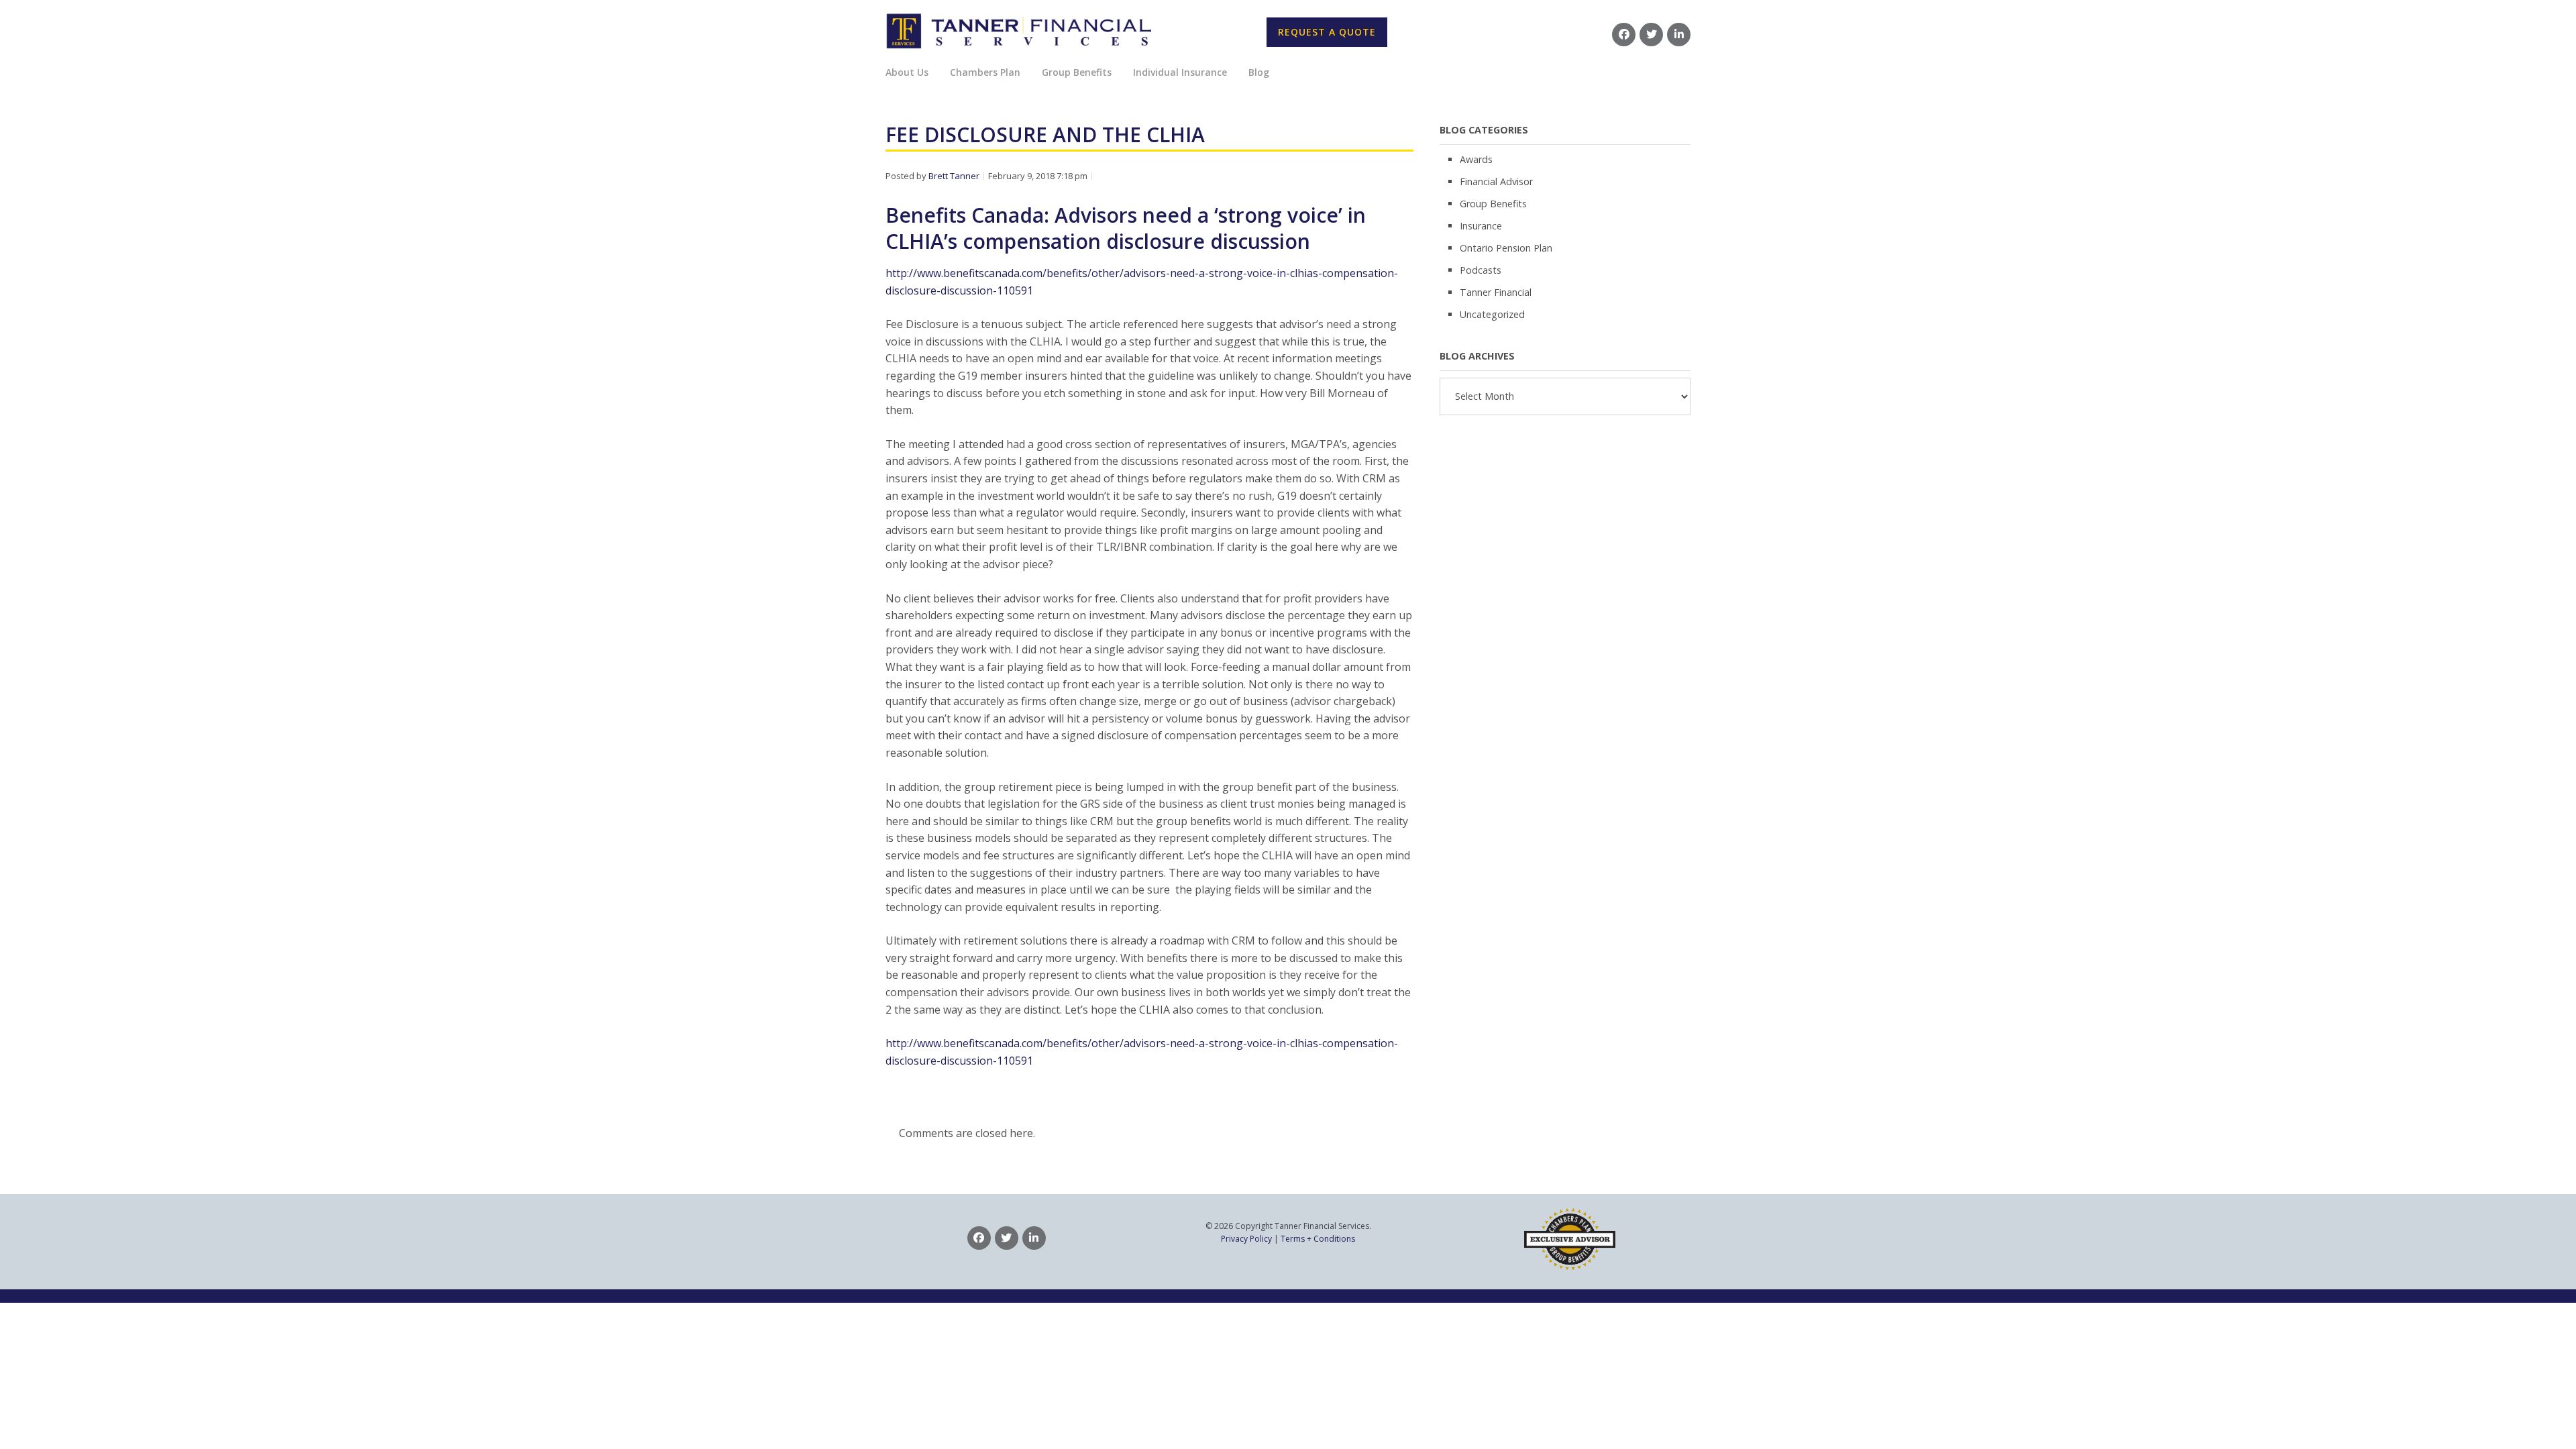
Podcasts (1481, 270)
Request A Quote (1327, 32)
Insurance (1481, 226)
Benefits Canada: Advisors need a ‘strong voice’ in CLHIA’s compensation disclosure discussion (1126, 228)
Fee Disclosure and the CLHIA (1045, 135)
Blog (1259, 72)
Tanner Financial (1496, 292)
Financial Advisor (1496, 181)
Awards (1476, 159)
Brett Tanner (954, 176)
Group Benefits (1493, 204)
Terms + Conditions (1318, 1239)
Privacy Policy (1246, 1239)
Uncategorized (1492, 314)
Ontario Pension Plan (1506, 248)
